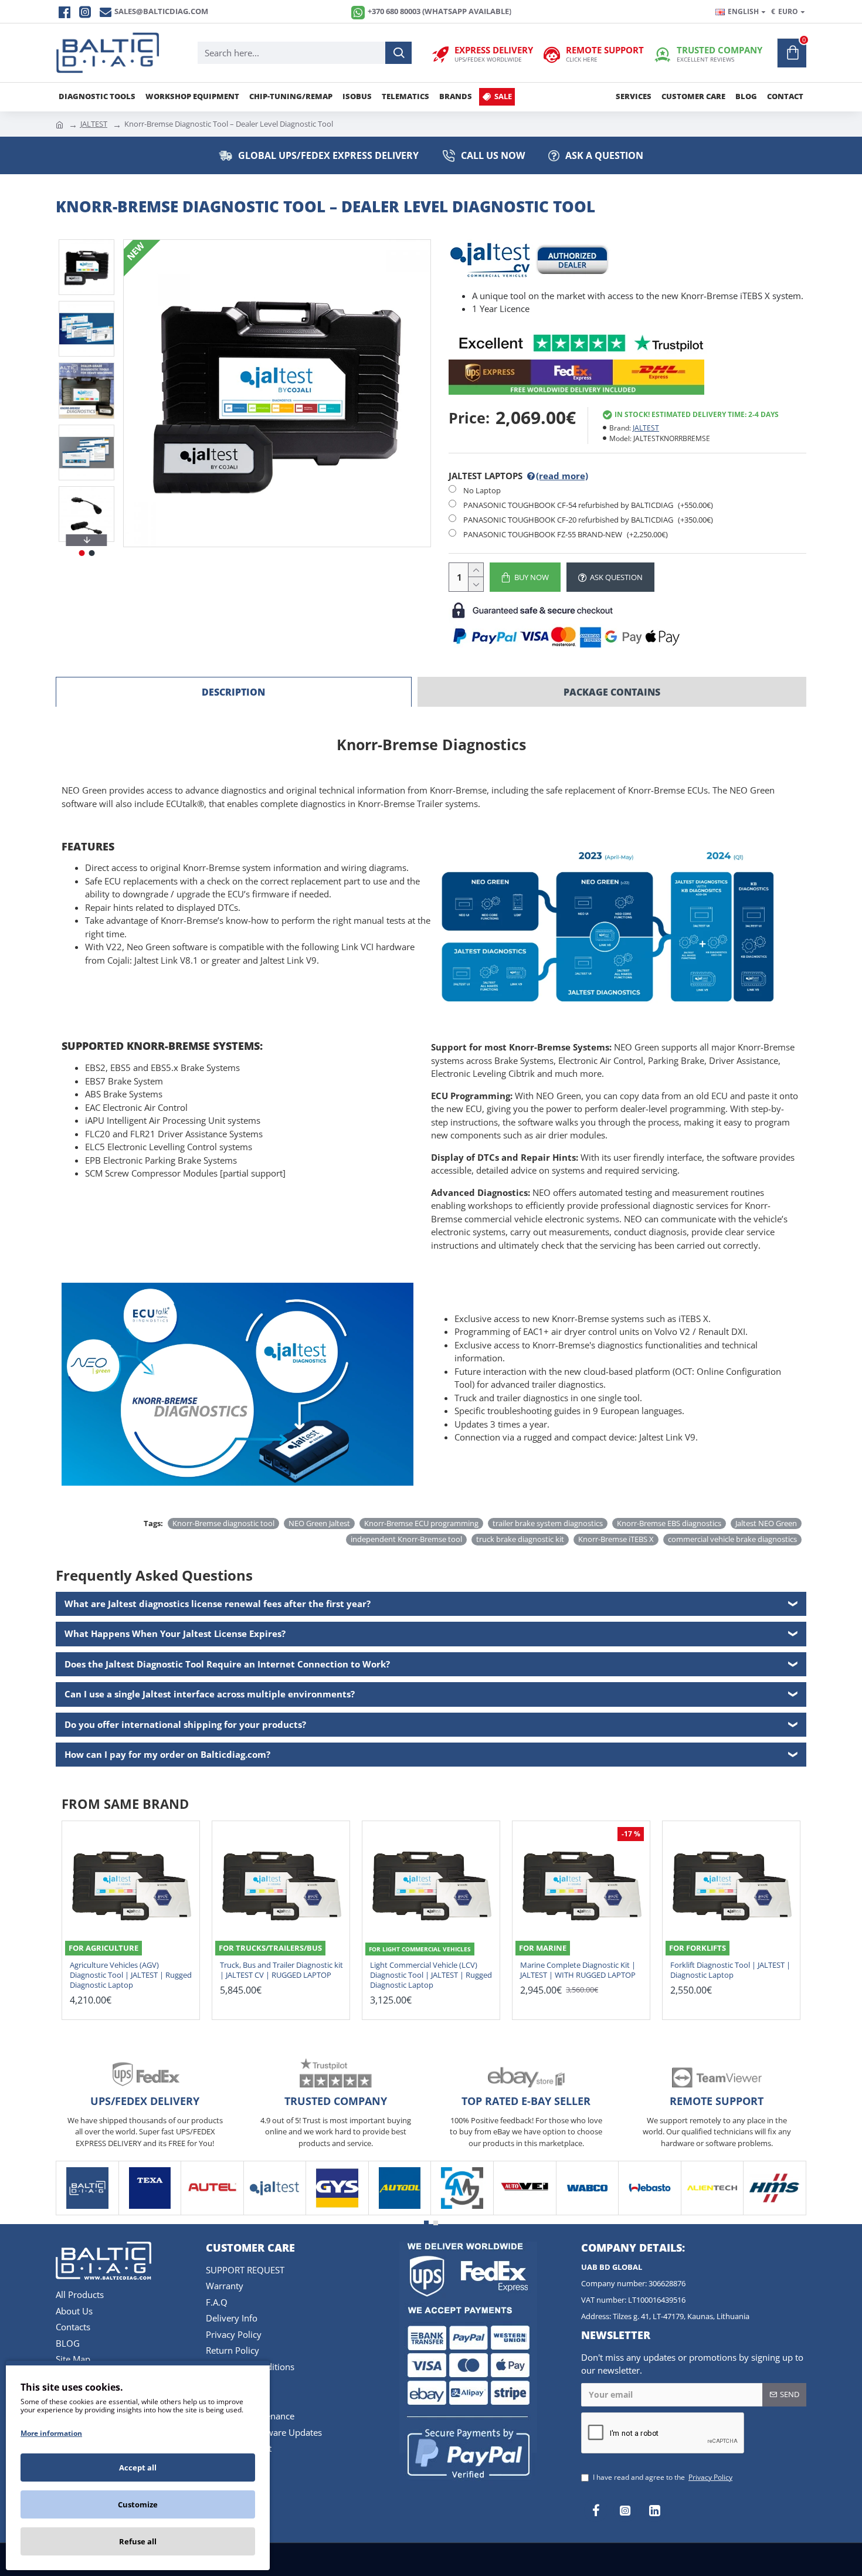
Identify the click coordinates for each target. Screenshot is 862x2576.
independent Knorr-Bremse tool (406, 1539)
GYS (337, 2213)
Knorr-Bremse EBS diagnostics (669, 1523)
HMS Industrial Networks (775, 2213)
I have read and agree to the (663, 2477)
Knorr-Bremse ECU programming (421, 1523)
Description (233, 692)
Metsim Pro (462, 2213)
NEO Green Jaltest (319, 1523)
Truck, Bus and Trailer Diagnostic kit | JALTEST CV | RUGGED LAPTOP (281, 1970)
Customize (138, 2504)
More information (51, 2433)
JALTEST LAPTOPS (518, 476)
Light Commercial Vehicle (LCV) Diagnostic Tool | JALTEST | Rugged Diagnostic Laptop (431, 1975)
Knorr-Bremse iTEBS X (616, 1539)
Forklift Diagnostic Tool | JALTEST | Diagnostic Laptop (730, 1970)
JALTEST (94, 124)
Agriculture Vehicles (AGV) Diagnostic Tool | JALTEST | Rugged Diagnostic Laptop (131, 1975)
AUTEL (212, 2213)
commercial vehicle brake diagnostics (732, 1539)
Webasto (650, 2213)
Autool (400, 2213)
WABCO (587, 2213)
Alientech (712, 2213)
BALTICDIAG (87, 2213)
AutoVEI (525, 2213)
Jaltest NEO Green (766, 1523)
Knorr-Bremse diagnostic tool (223, 1523)
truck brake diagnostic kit (520, 1539)
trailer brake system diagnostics (548, 1523)
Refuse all (138, 2541)
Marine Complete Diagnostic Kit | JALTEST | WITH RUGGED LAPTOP (578, 1970)
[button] (87, 242)
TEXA (150, 2213)
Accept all (138, 2467)
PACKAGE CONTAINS (612, 692)
